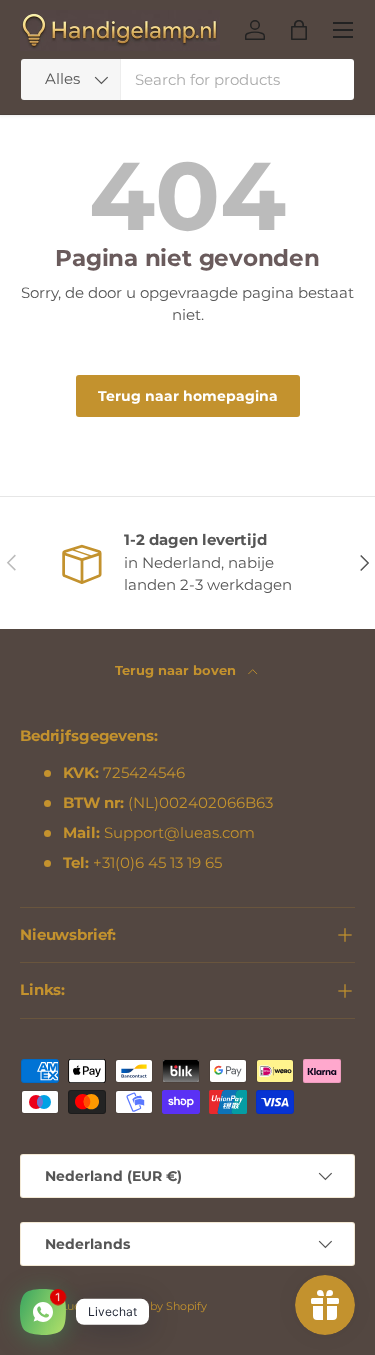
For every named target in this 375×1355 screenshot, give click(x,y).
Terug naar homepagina (188, 396)
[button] (299, 30)
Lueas (76, 1306)
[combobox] (187, 79)
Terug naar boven (177, 670)
